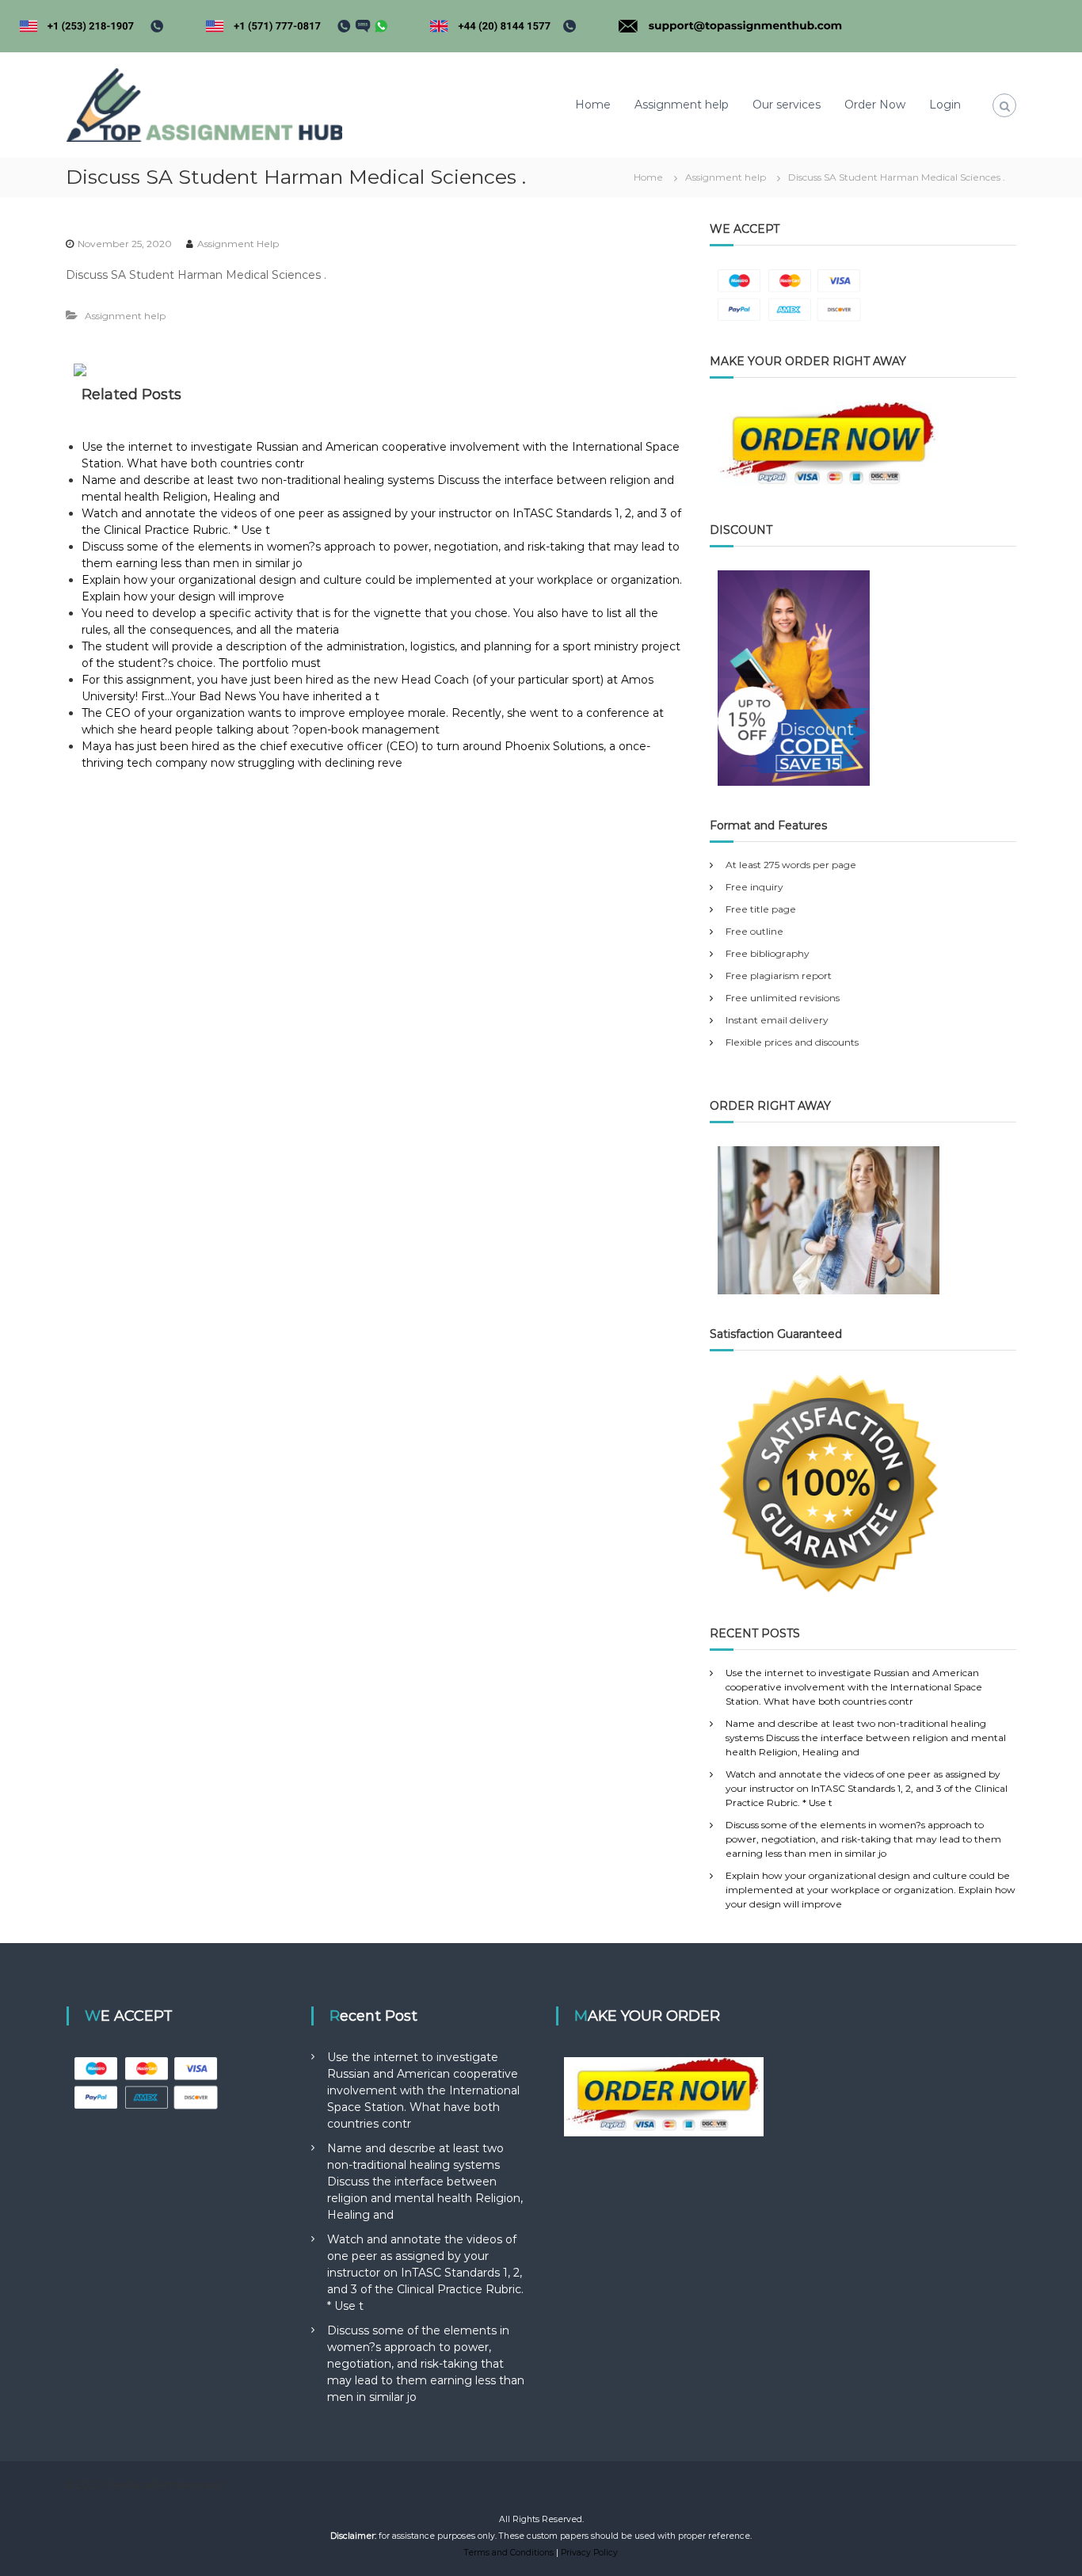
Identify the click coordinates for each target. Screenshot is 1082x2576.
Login (945, 105)
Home (593, 105)
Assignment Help (238, 244)
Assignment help (682, 105)
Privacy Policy (589, 2553)
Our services (787, 105)
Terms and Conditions (509, 2553)
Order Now (875, 105)
